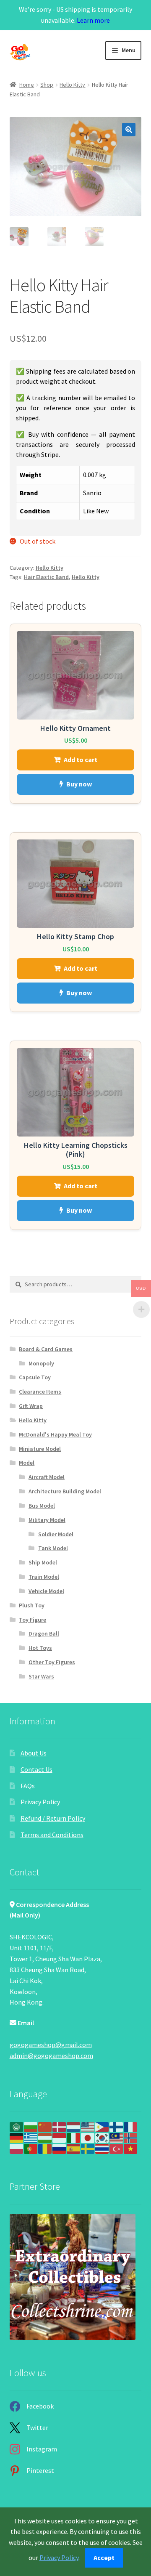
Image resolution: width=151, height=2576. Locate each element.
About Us (34, 1753)
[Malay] (117, 2137)
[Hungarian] (45, 2137)
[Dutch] (74, 2126)
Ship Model (43, 1562)
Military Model (47, 1520)
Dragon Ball (44, 1633)
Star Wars (41, 1676)
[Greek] (31, 2137)
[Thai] (102, 2148)
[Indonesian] (60, 2137)
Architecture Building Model (65, 1491)
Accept (104, 2557)
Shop (47, 85)
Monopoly (41, 1363)
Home (27, 85)
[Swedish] (88, 2148)
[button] (129, 130)
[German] (17, 2137)
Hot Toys (40, 1648)
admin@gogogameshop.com (51, 2055)
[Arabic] (17, 2126)
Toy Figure (33, 1620)
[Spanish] (74, 2148)
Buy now (79, 784)
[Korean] (102, 2137)
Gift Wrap (31, 1406)
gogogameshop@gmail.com (51, 2045)
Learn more (93, 20)
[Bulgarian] (31, 2126)
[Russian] (60, 2148)
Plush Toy (32, 1605)
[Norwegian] (131, 2137)
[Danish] (60, 2126)
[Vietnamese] (131, 2148)
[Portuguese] (31, 2148)
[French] (131, 2126)
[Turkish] (117, 2148)
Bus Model (42, 1506)
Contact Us (36, 1769)
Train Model (44, 1577)
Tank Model (53, 1548)
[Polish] (17, 2148)
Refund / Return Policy (53, 1818)
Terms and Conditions (52, 1835)
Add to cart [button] (81, 760)
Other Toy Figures (52, 1662)
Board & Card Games (46, 1349)
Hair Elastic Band (46, 577)
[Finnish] (117, 2126)
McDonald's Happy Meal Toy (55, 1434)
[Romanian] (45, 2148)
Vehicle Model (46, 1591)
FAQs (28, 1786)
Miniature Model (40, 1449)
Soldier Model (56, 1534)
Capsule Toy (35, 1377)
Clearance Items (40, 1392)
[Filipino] (102, 2126)
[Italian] (74, 2137)
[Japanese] (88, 2137)
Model (27, 1463)
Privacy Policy (40, 1802)
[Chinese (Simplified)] (45, 2126)
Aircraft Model (47, 1477)
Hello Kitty (72, 85)
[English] (88, 2126)
